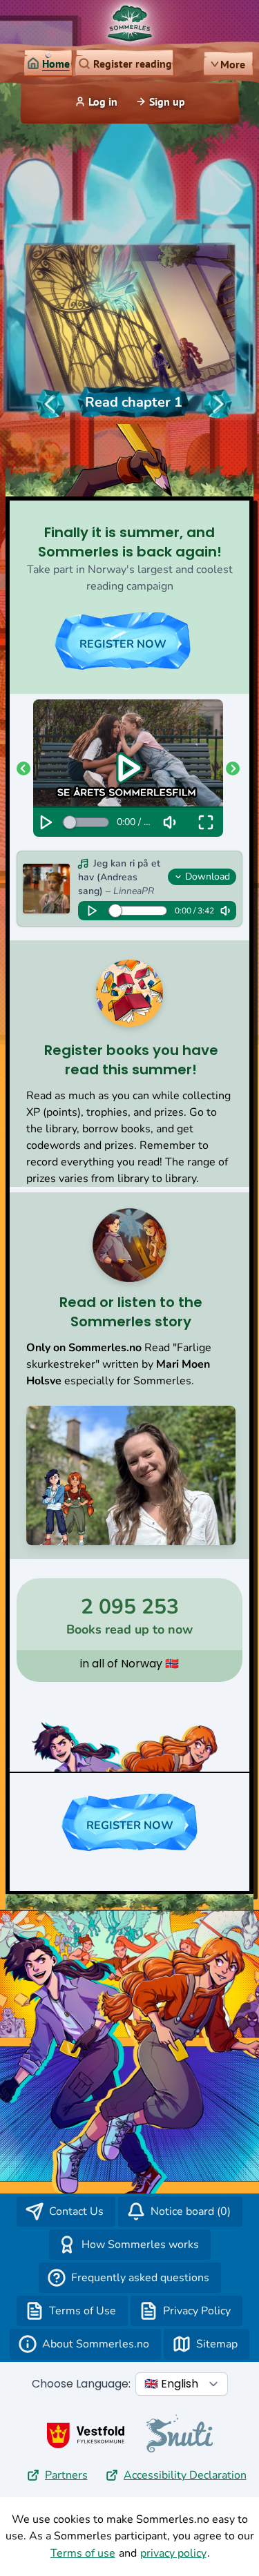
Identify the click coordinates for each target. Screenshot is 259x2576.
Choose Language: (81, 2384)
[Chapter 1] (130, 323)
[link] (48, 64)
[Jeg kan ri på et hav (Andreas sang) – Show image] (46, 889)
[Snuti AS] (180, 2433)
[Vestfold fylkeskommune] (86, 2435)
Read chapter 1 (134, 402)
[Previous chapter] (50, 404)
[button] (25, 768)
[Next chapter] (218, 404)
